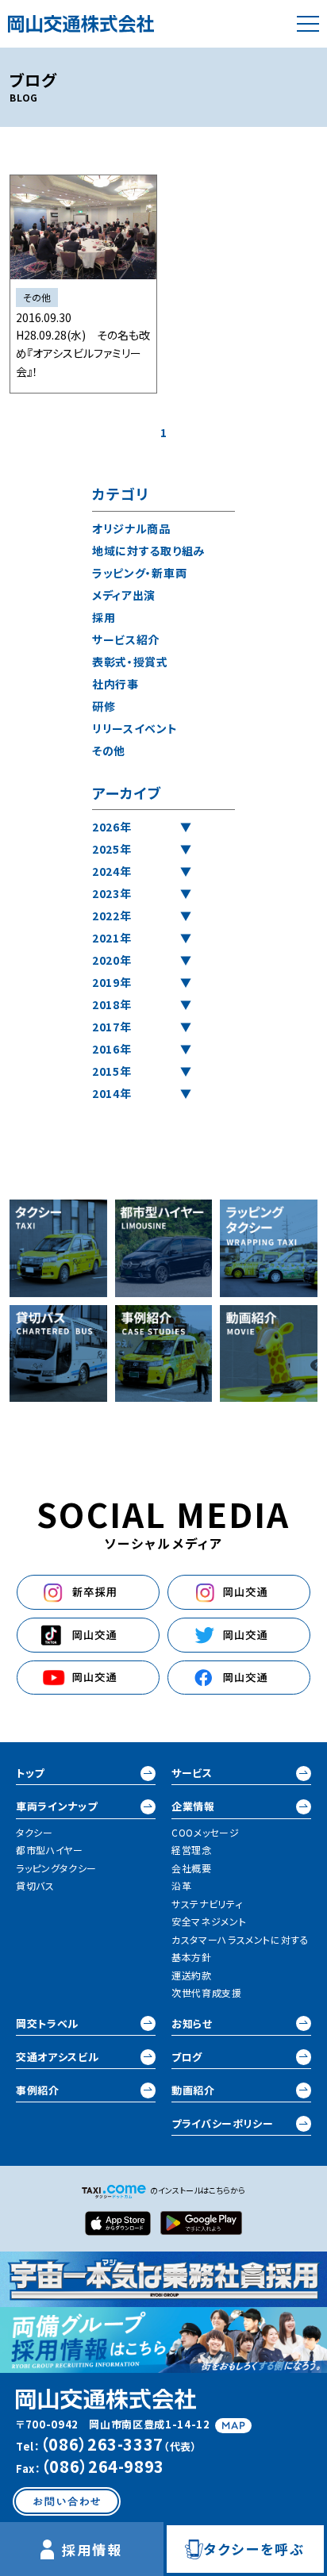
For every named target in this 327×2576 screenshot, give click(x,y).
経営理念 (192, 1850)
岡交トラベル (47, 2023)
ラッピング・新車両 (139, 573)
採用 (104, 617)
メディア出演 (124, 595)
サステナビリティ (207, 1904)
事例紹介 (38, 2090)
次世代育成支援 (207, 1992)
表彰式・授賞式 (130, 662)
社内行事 (115, 684)
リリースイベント (135, 728)
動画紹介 (193, 2090)
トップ (30, 1773)
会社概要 (192, 1868)
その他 (109, 751)
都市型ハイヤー (50, 1850)
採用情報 (92, 2549)
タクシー (35, 1832)
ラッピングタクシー (56, 1868)
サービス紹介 (126, 639)
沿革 (181, 1885)
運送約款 (192, 1975)
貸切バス (35, 1885)
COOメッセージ (205, 1832)
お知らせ (192, 2023)
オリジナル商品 (131, 528)
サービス (192, 1773)
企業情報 (193, 1806)
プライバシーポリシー (223, 2123)
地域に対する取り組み (148, 551)
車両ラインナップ (56, 1806)
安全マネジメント (209, 1921)
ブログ (187, 2057)
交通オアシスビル (57, 2057)
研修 (104, 706)
